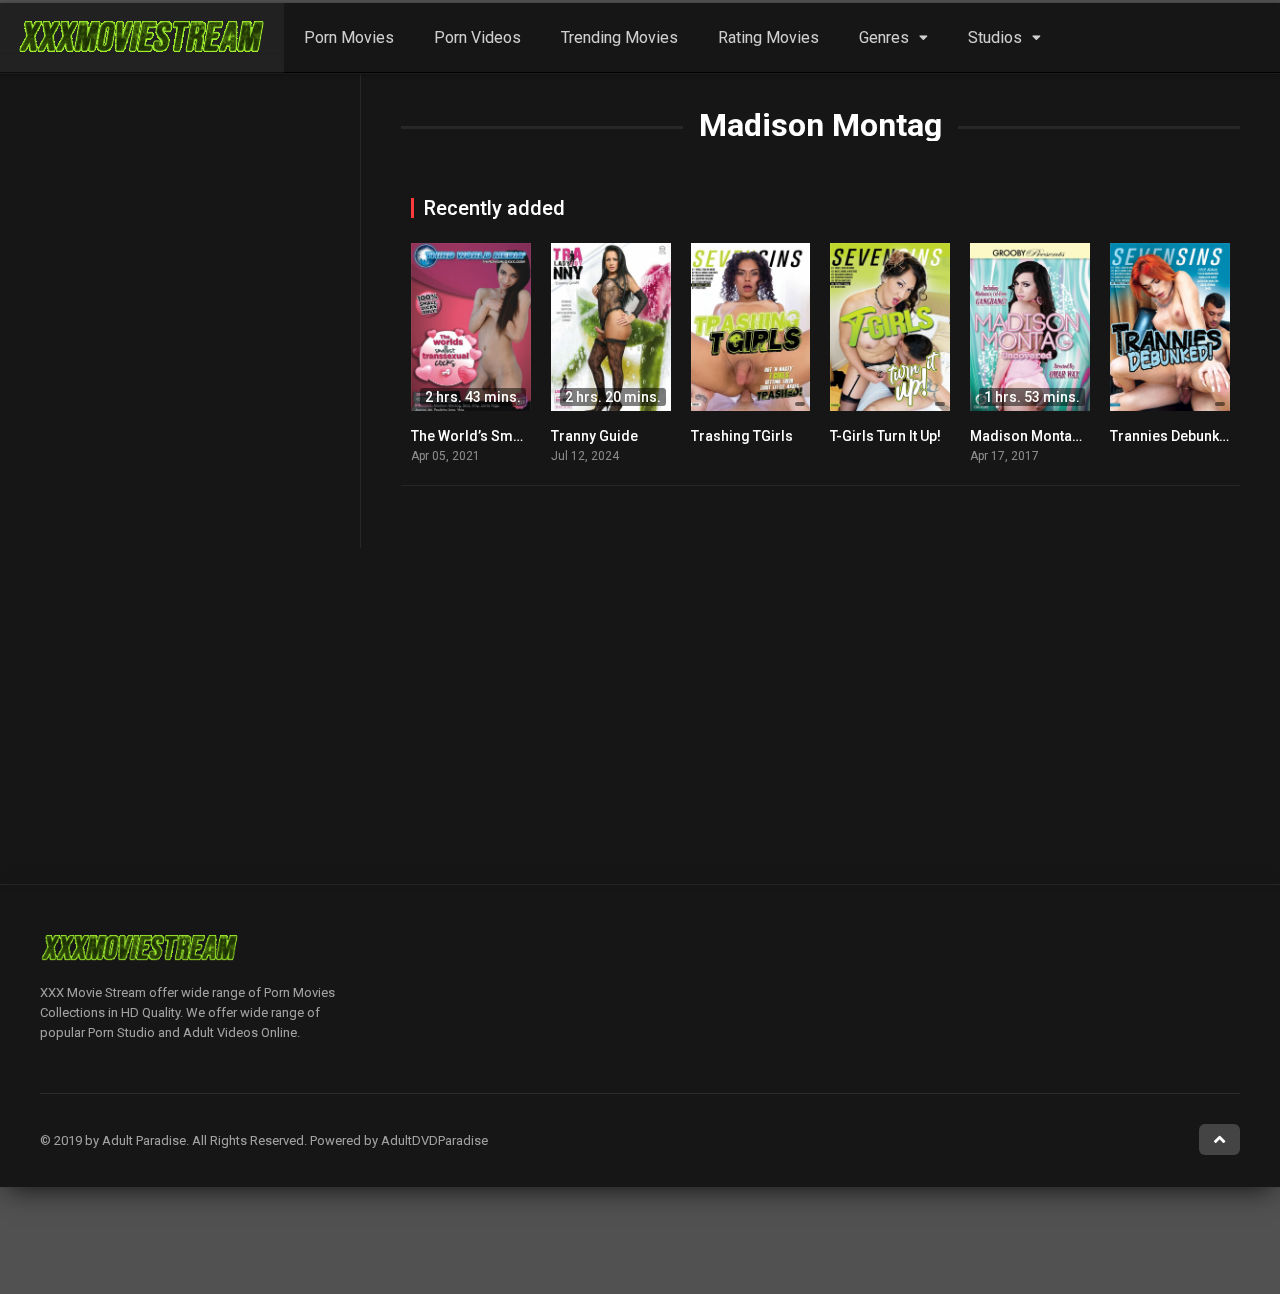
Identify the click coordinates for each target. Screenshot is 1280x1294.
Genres (884, 37)
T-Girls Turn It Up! (885, 436)
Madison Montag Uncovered (1063, 436)
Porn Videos (477, 37)
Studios (995, 37)
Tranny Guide (594, 436)
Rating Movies (768, 37)
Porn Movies (349, 37)
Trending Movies (619, 37)
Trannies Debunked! (1175, 436)
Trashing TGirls (742, 436)
